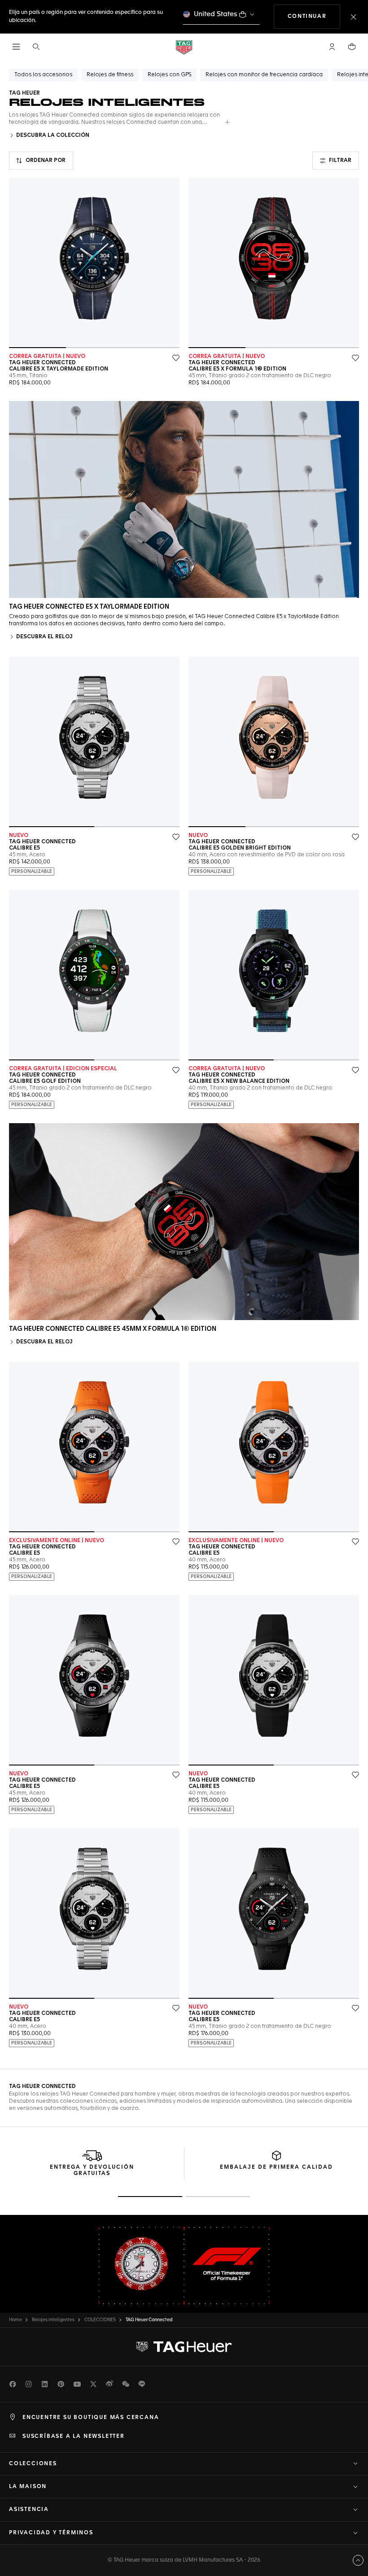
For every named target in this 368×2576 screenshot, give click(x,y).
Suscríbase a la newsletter (74, 2437)
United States (216, 14)
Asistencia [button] (29, 2510)
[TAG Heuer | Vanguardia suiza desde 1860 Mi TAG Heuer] (184, 2347)
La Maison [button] (28, 2487)
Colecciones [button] (33, 2464)
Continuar (314, 16)
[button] (332, 47)
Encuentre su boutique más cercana (91, 2418)
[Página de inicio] (184, 47)
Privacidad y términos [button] (51, 2533)
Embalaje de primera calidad (276, 2167)
